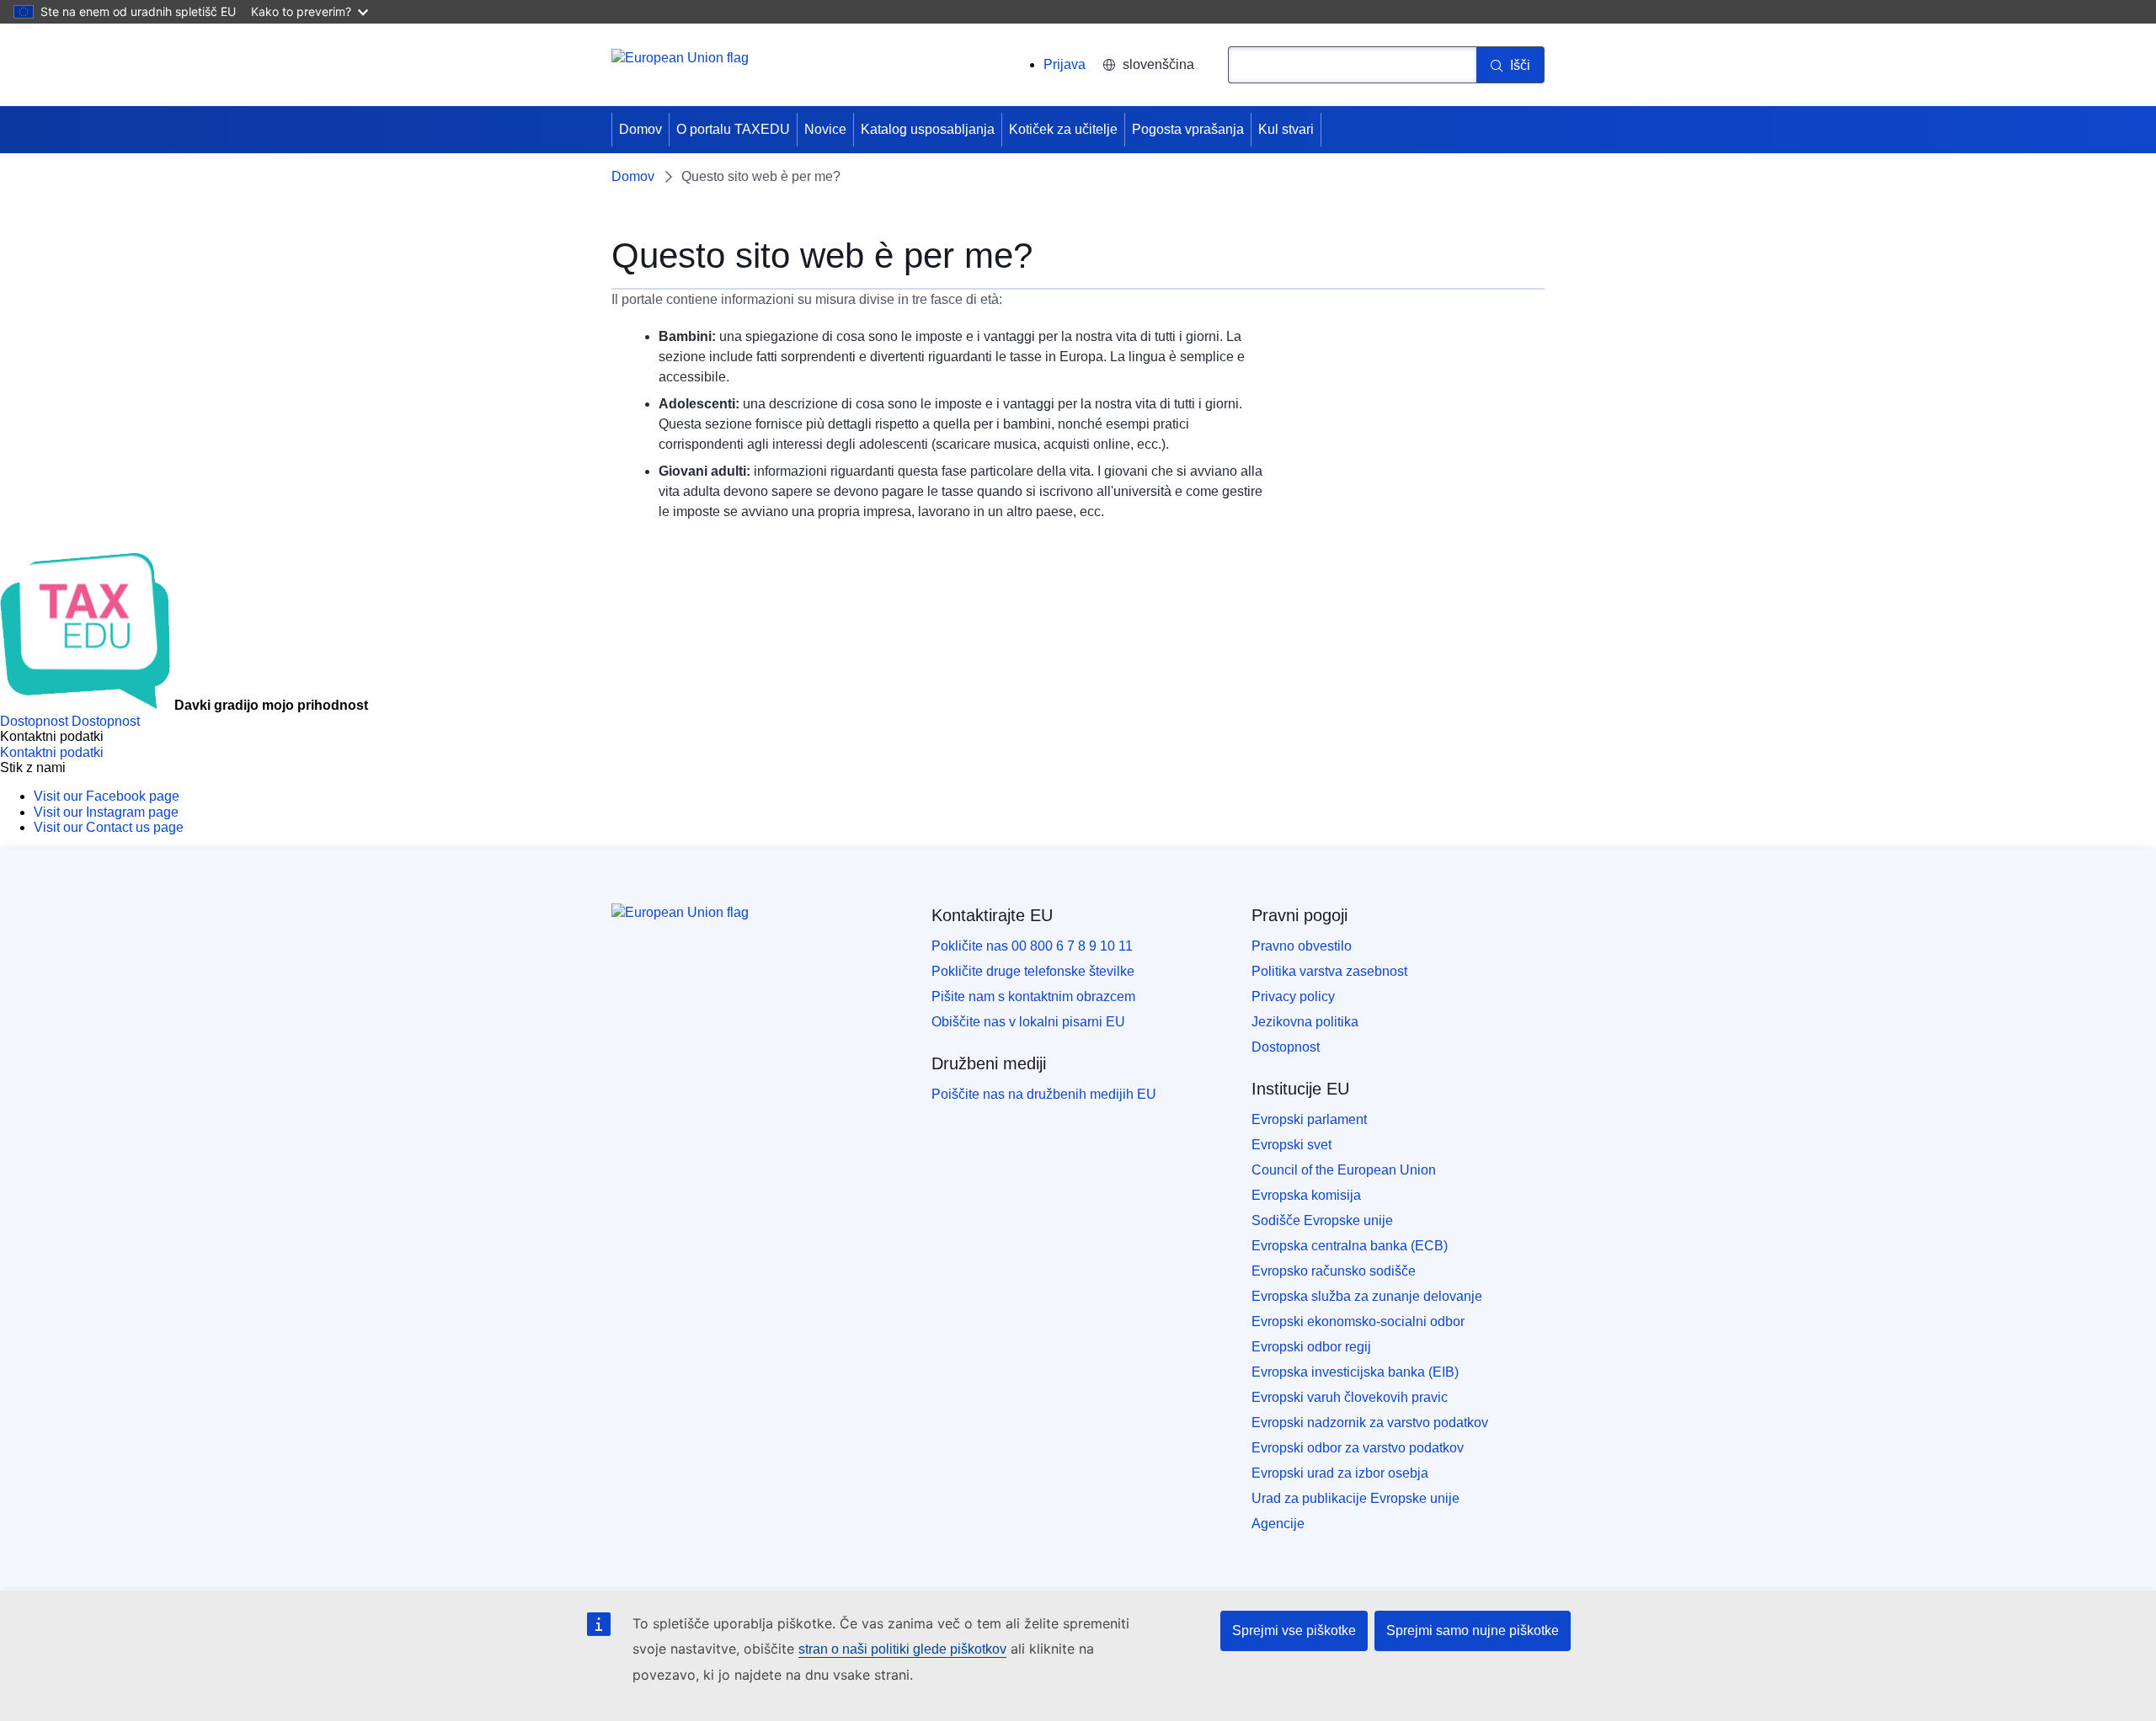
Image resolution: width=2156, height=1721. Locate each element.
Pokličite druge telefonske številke (1033, 971)
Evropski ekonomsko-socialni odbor (1358, 1321)
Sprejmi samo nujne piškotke (1473, 1630)
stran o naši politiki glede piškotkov (902, 1649)
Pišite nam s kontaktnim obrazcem (1033, 996)
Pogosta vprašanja (1188, 129)
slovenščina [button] (1158, 64)
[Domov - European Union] (680, 67)
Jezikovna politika (1305, 1022)
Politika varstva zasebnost (1329, 971)
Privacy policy (1293, 996)
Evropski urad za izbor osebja (1340, 1473)
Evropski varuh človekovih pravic (1350, 1397)
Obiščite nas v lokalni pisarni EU (1028, 1022)
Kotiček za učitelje (1063, 129)
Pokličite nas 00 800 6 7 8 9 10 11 (1032, 946)
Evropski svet (1291, 1145)
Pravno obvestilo (1302, 946)
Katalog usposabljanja (928, 129)
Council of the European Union (1344, 1170)
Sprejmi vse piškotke (1294, 1630)
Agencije (1278, 1524)
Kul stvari (1286, 129)
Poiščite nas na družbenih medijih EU (1044, 1094)
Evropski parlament (1309, 1119)
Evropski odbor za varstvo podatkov (1358, 1448)
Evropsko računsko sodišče (1334, 1271)
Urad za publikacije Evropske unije (1356, 1498)
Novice (825, 129)
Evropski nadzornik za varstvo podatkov (1370, 1423)
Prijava (1065, 64)
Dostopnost (1286, 1047)
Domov (640, 129)
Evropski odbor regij (1311, 1347)
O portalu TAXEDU (733, 129)
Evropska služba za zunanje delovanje (1367, 1296)
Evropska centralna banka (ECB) (1350, 1246)
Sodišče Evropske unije (1322, 1220)
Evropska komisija (1306, 1195)
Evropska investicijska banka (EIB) (1355, 1372)
